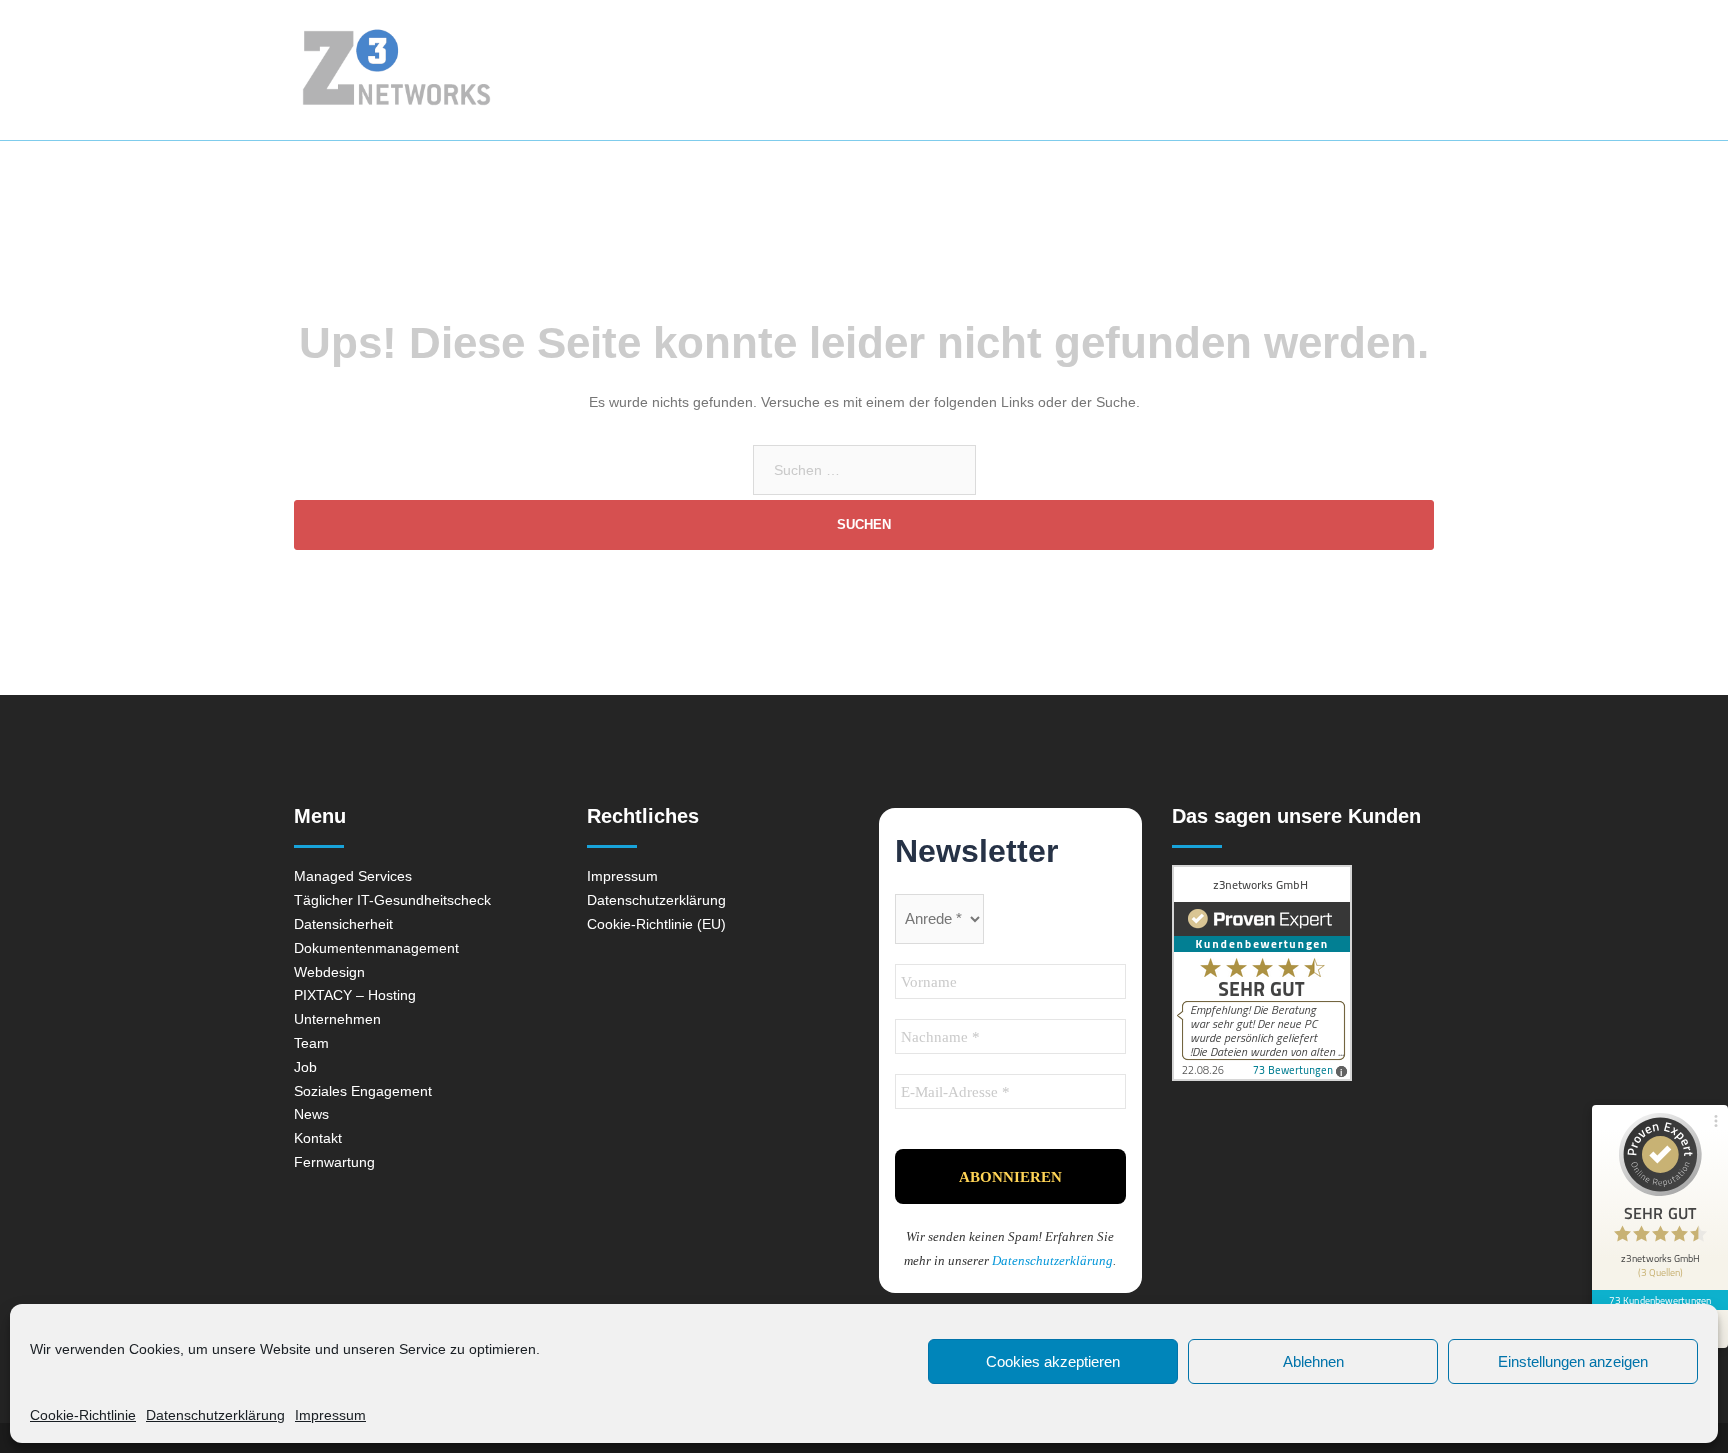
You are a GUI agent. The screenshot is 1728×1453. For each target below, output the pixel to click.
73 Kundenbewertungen (1660, 1300)
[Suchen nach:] (864, 470)
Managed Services (863, 69)
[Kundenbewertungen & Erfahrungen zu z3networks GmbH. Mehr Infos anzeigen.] (1303, 973)
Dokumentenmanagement (376, 948)
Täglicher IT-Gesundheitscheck (392, 900)
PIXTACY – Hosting (355, 995)
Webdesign (1001, 69)
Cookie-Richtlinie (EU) (656, 924)
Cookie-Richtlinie (83, 1415)
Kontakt (1293, 69)
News (1227, 69)
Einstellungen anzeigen (1573, 1361)
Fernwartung (1381, 69)
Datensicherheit (343, 924)
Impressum (330, 1415)
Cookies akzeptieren (1053, 1361)
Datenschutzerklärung (215, 1415)
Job (305, 1067)
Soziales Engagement (363, 1091)
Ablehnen (1313, 1361)
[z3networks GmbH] (442, 70)
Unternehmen (1123, 69)
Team (311, 1043)
